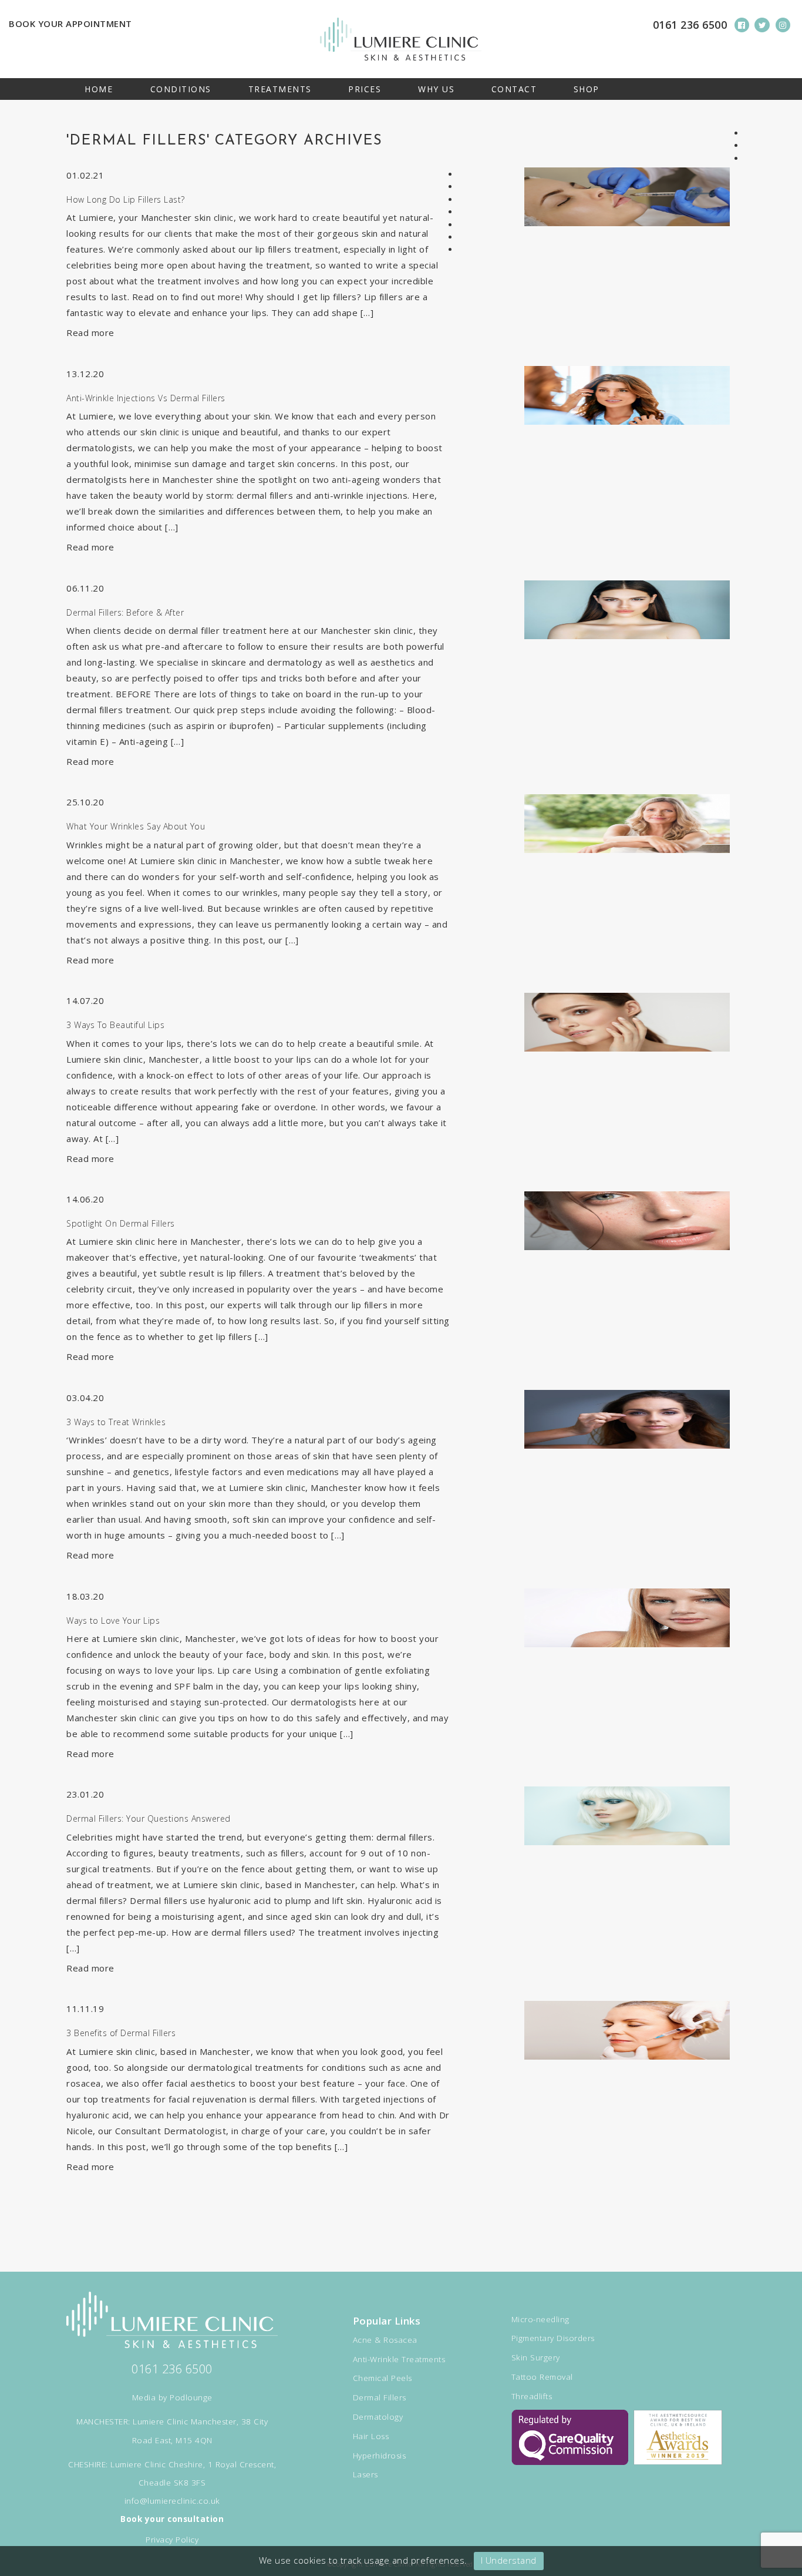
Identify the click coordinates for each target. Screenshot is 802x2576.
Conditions (181, 89)
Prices (365, 89)
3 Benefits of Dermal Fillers (121, 2033)
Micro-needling (540, 2319)
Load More (401, 2218)
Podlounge (191, 2397)
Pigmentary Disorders (553, 2338)
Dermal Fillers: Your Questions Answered (149, 1818)
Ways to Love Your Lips (113, 1621)
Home (99, 89)
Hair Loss (371, 2436)
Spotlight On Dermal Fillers (121, 1223)
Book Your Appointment (70, 23)
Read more (90, 333)
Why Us (436, 89)
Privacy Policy (172, 2540)
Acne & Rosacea (385, 2340)
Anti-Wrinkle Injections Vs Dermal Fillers (146, 398)
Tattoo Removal (542, 2377)
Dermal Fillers (380, 2397)
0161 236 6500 (690, 25)
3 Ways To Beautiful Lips (115, 1025)
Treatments (280, 89)
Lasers (365, 2474)
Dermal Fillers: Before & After (125, 612)
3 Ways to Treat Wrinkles (116, 1422)
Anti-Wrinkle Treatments (399, 2359)
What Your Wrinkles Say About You (136, 826)
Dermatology (378, 2417)
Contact (514, 89)
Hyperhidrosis (380, 2456)
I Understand (509, 2560)
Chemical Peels (383, 2378)
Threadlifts (532, 2396)
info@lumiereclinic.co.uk (172, 2501)
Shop (587, 89)
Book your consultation (172, 2519)
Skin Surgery (536, 2357)
